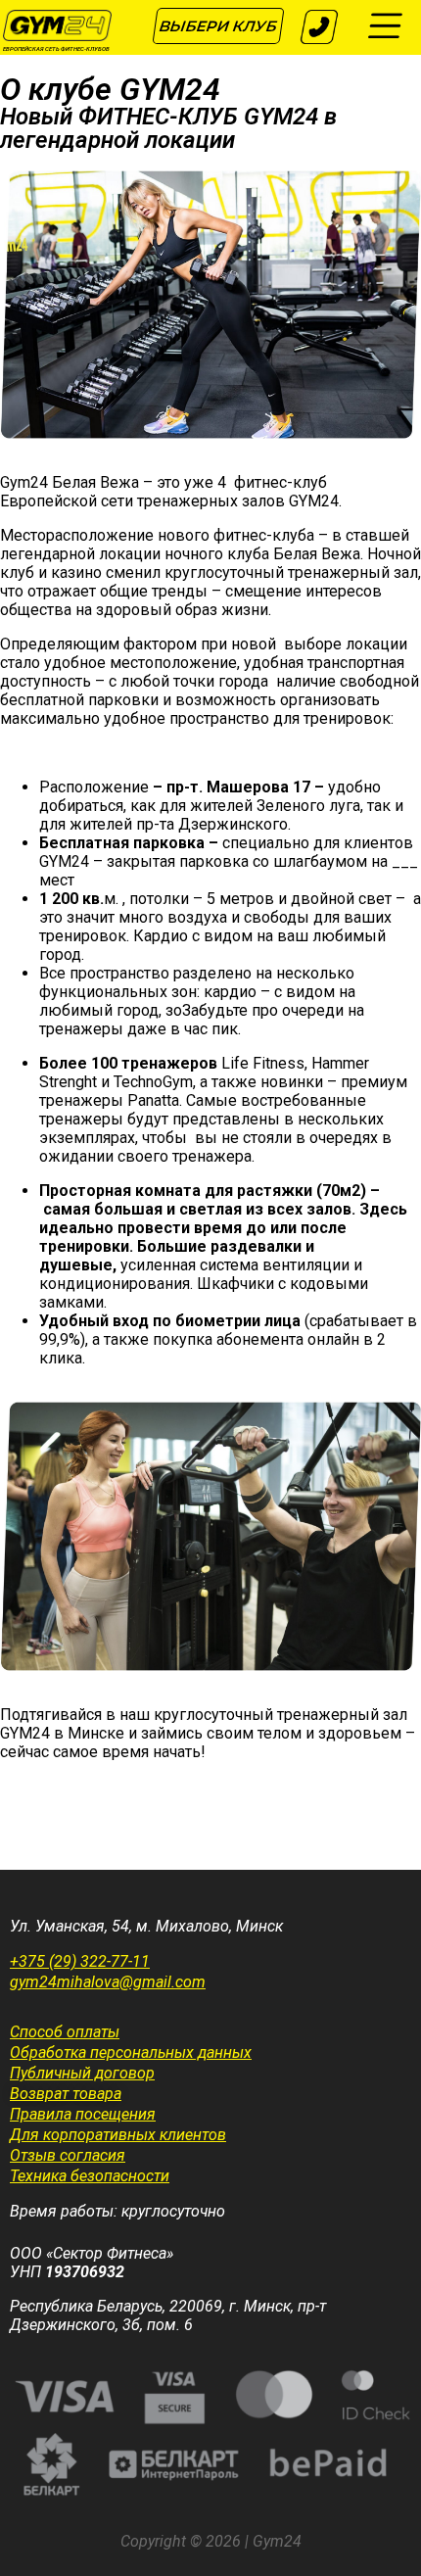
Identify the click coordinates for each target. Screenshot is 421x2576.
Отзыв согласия (68, 2155)
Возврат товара (66, 2094)
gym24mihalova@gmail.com (108, 1982)
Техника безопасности (90, 2176)
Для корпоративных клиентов (118, 2135)
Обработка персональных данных (131, 2052)
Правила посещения (83, 2114)
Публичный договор (82, 2073)
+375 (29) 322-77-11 (80, 1961)
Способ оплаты (65, 2032)
